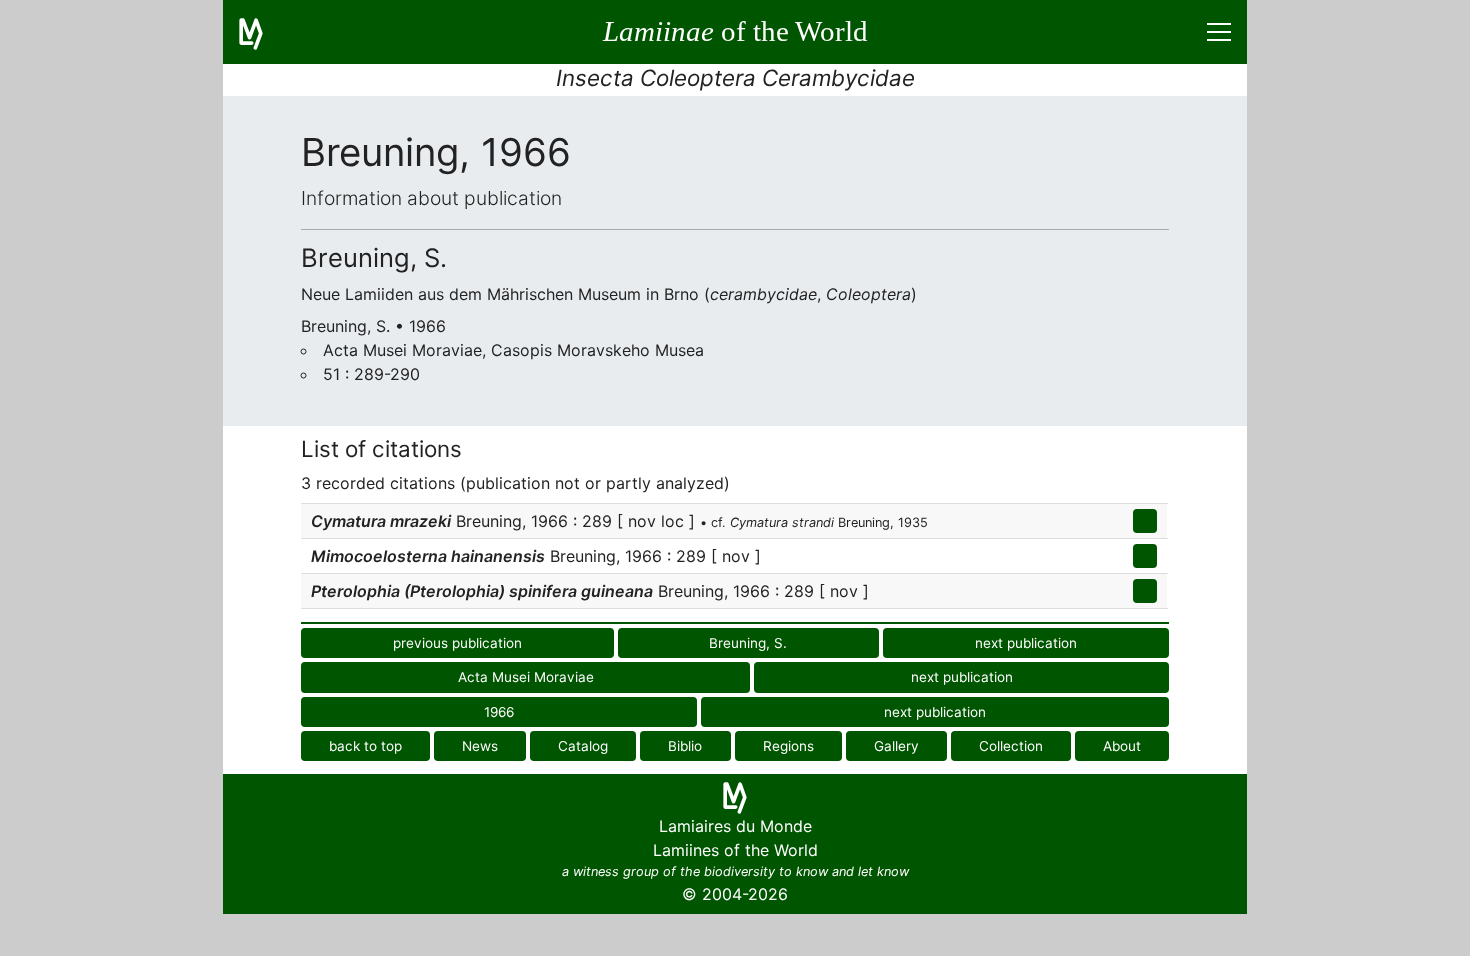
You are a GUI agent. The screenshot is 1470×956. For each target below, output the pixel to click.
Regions (788, 746)
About (1122, 746)
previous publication (457, 643)
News (480, 746)
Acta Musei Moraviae (526, 677)
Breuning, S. (748, 643)
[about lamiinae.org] (263, 32)
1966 (499, 712)
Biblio (685, 746)
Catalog (583, 746)
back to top (365, 746)
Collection (1011, 746)
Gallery (896, 746)
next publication (1026, 643)
